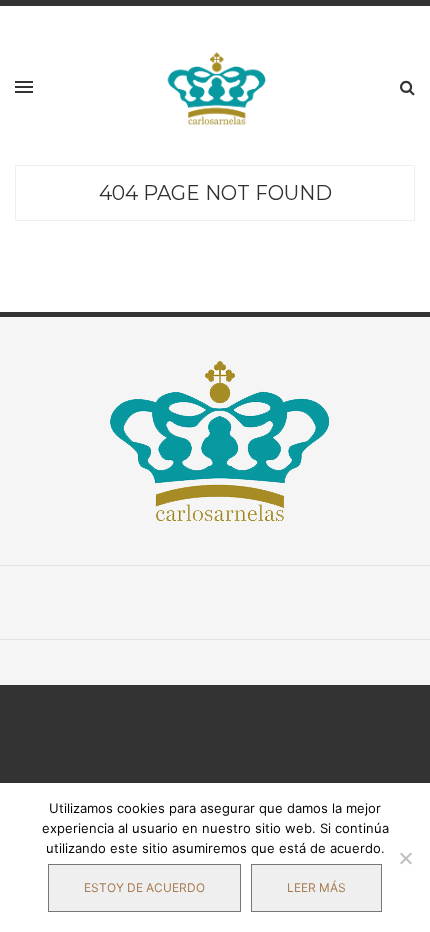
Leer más (316, 887)
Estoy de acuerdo (144, 887)
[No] (405, 858)
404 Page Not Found (215, 193)
